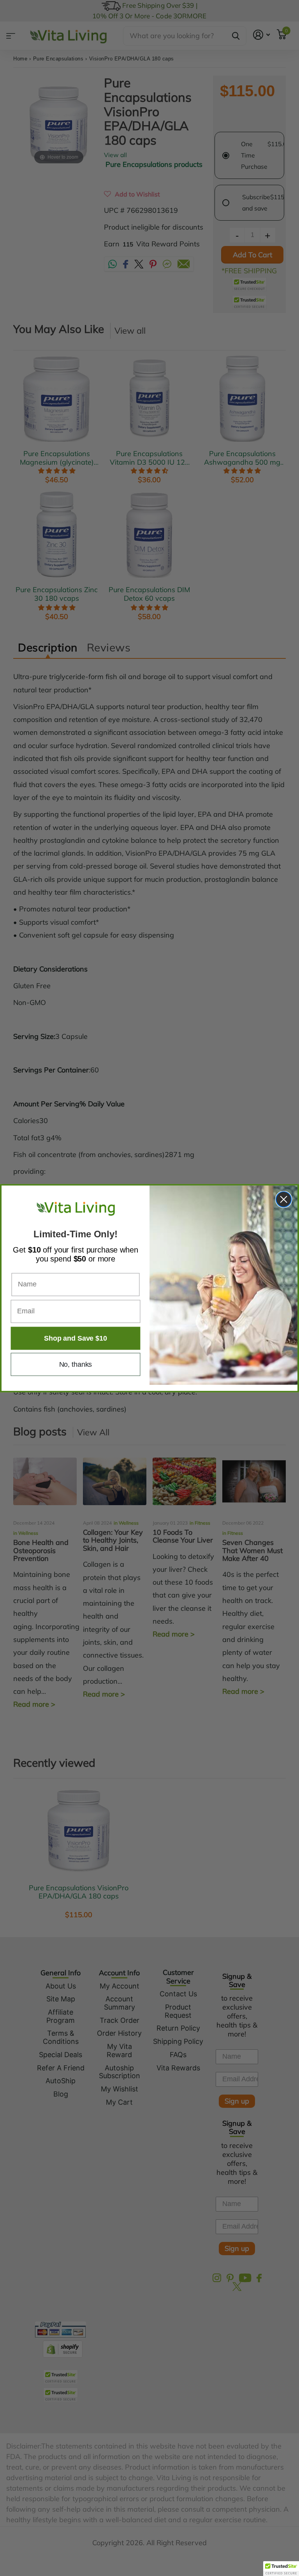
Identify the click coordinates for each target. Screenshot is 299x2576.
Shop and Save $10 (75, 1338)
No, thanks (76, 1364)
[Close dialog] (284, 1199)
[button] (281, 2569)
